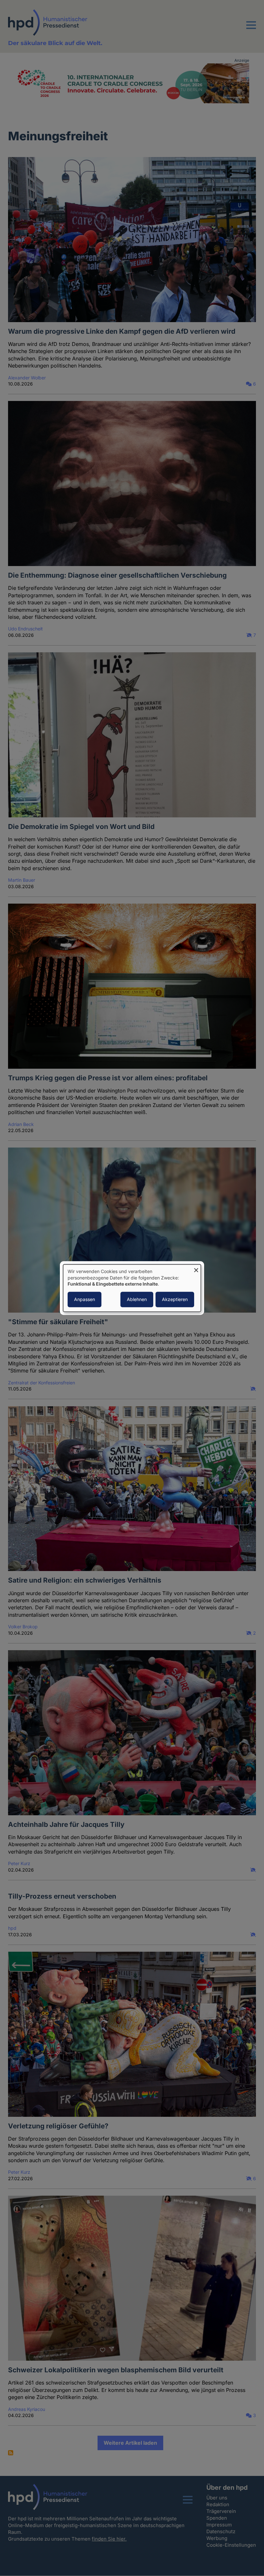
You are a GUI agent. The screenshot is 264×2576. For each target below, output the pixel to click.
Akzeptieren (175, 1299)
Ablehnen (137, 1299)
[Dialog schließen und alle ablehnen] (196, 1268)
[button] (251, 29)
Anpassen (85, 1299)
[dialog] (132, 1288)
